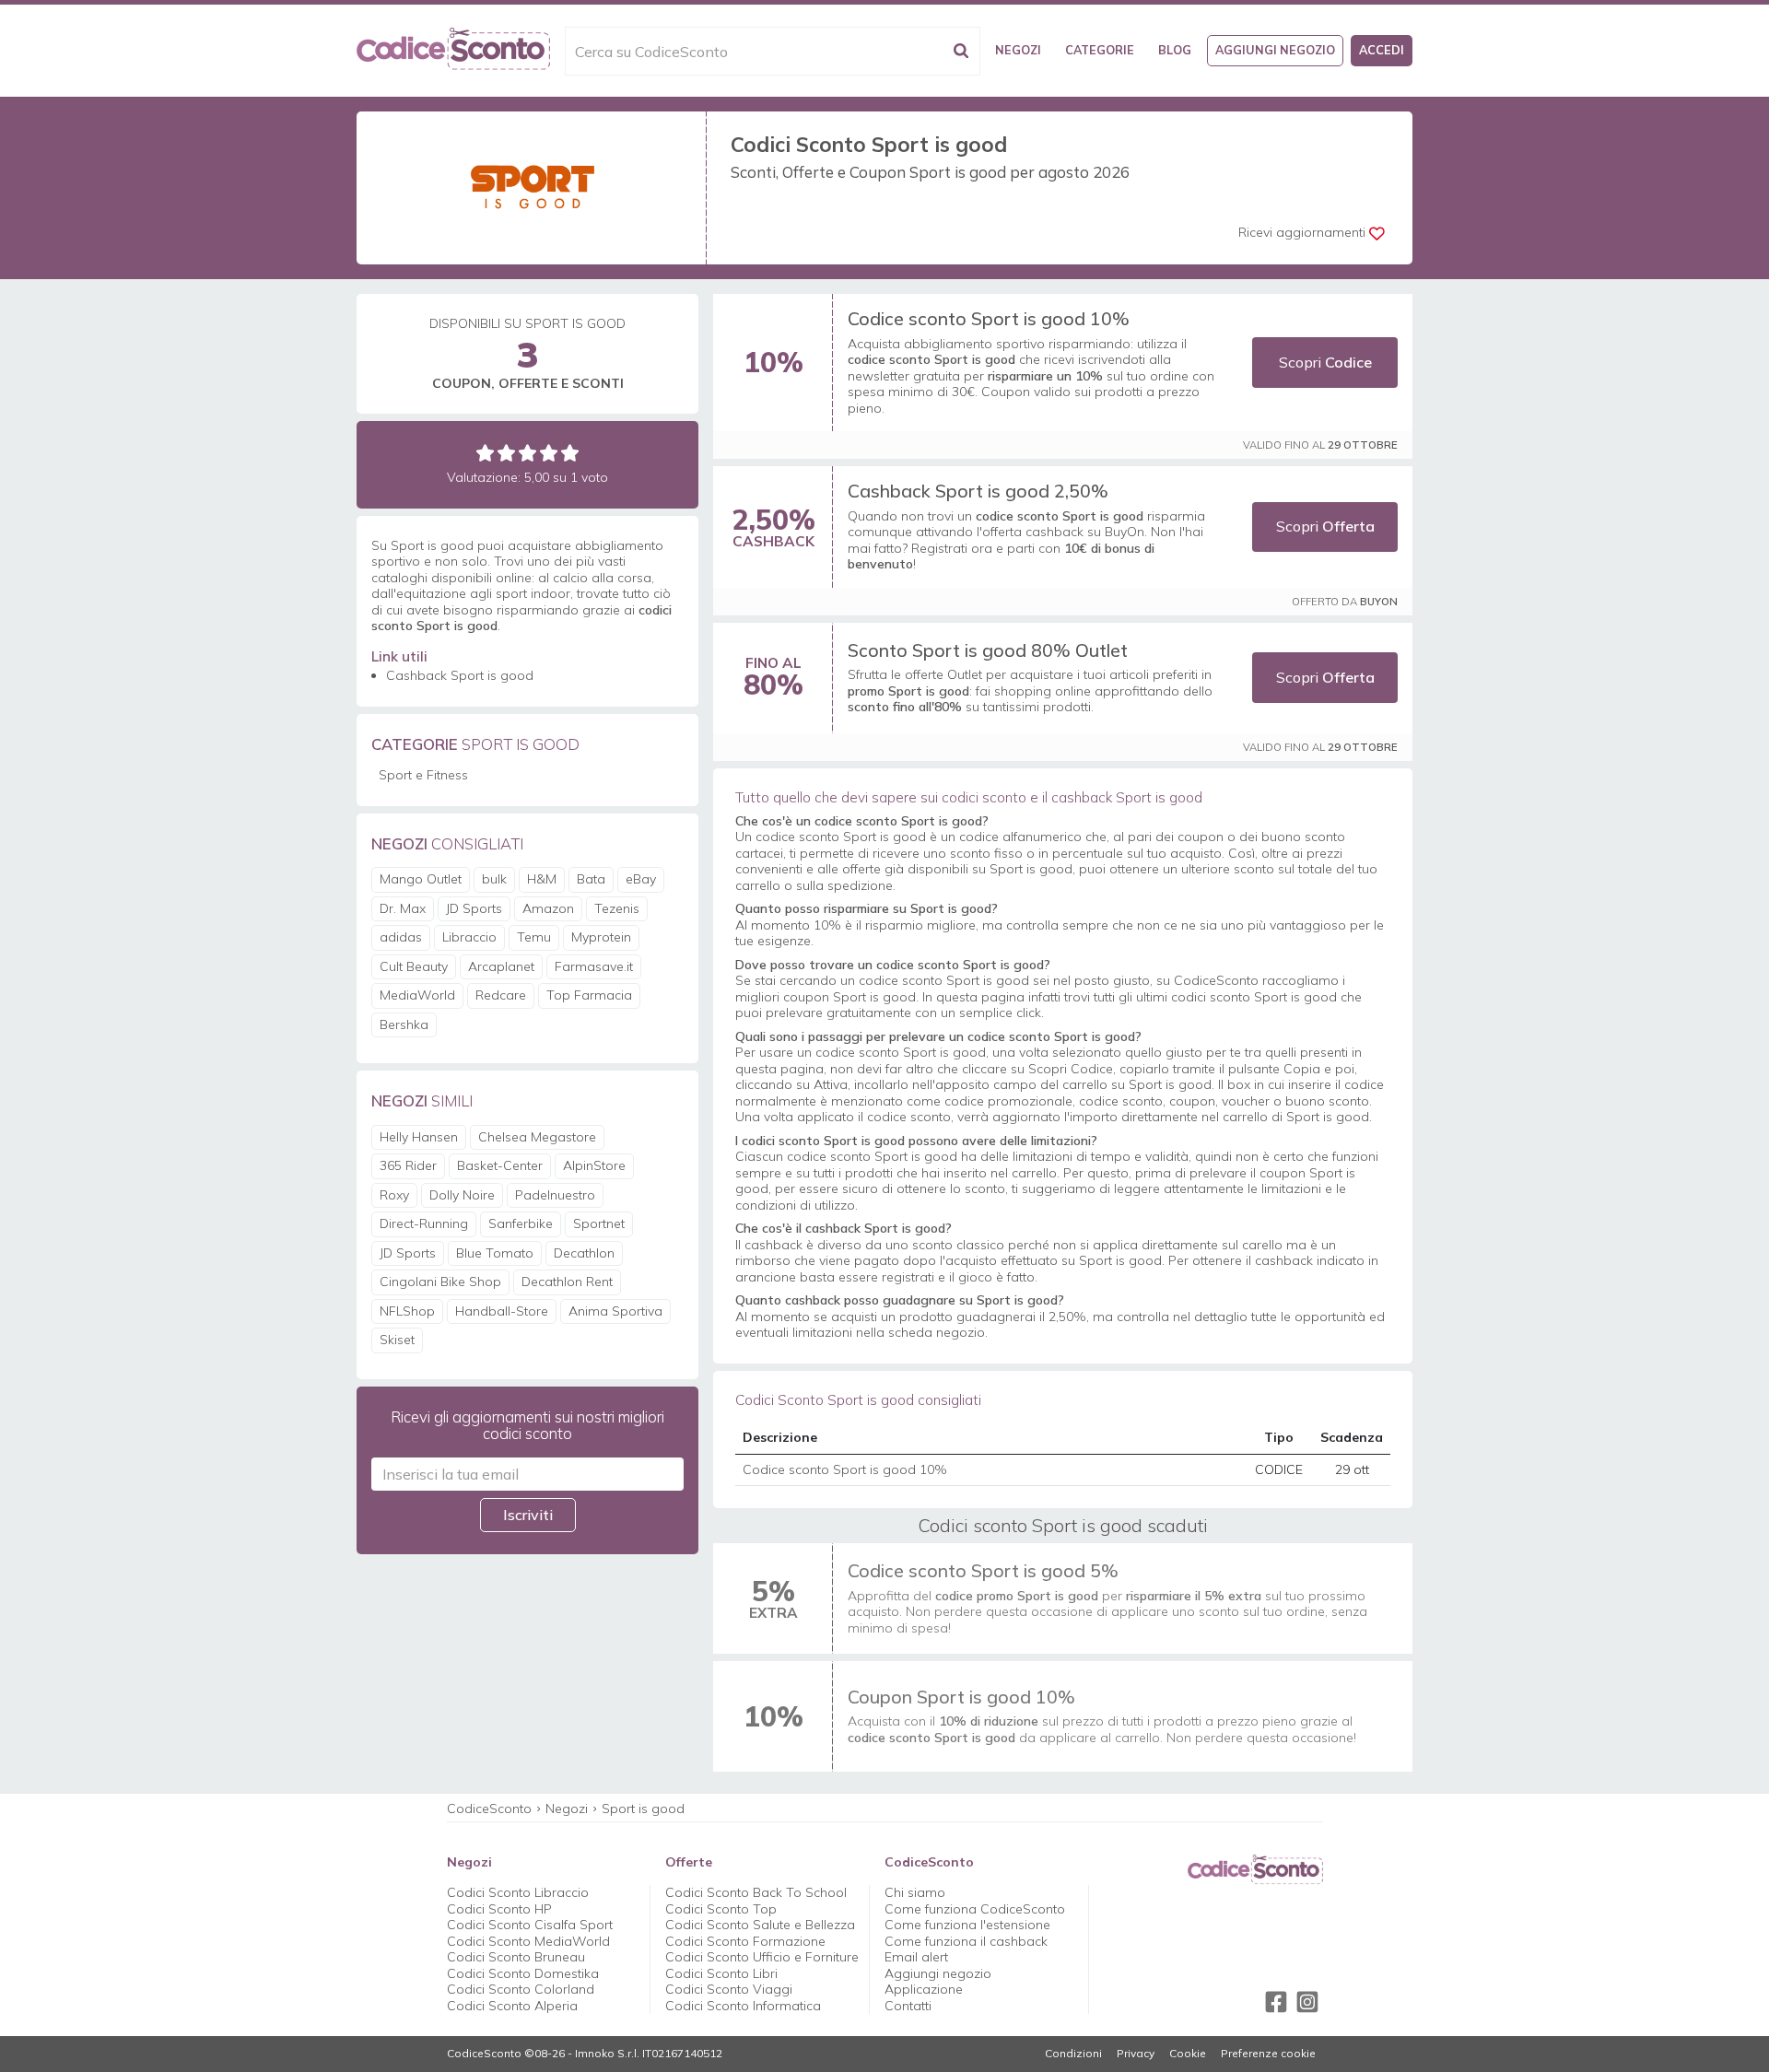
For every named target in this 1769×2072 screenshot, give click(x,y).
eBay (641, 879)
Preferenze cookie (1268, 2054)
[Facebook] (1276, 2002)
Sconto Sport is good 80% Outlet (988, 650)
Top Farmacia (589, 995)
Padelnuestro (555, 1195)
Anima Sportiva (615, 1311)
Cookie (1188, 2054)
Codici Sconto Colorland (521, 1989)
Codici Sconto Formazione (745, 1941)
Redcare (501, 995)
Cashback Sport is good (460, 675)
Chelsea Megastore (537, 1137)
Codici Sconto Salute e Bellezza (760, 1925)
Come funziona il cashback (966, 1941)
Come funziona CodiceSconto (975, 1909)
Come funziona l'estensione (967, 1925)
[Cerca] (961, 51)
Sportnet (599, 1223)
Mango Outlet (421, 879)
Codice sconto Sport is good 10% (989, 318)
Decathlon (584, 1253)
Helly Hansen (419, 1137)
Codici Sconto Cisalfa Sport (530, 1925)
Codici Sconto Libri (721, 1973)
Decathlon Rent (567, 1282)
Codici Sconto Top (721, 1909)
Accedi (1382, 50)
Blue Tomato (495, 1253)
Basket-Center (500, 1165)
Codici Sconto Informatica (743, 2006)
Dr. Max (403, 908)
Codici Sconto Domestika (523, 1973)
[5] (570, 453)
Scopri (1325, 362)
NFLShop (407, 1311)
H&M (542, 879)
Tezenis (617, 908)
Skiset (397, 1340)
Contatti (908, 2006)
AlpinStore (594, 1165)
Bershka (404, 1024)
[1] (485, 453)
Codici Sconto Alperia (512, 2006)
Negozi (1018, 50)
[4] (549, 453)
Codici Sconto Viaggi (729, 1989)
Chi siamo (915, 1892)
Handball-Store (502, 1311)
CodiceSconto (489, 1809)
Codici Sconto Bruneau (516, 1957)
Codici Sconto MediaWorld (528, 1941)
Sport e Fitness (423, 775)
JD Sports (474, 908)
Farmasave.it (594, 966)
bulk (494, 879)
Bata (591, 879)
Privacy (1136, 2054)
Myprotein (601, 937)
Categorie (1100, 50)
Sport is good (643, 1809)
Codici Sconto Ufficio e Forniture (762, 1957)
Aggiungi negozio (1275, 50)
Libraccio (469, 937)
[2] (506, 453)
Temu (534, 937)
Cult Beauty (414, 966)
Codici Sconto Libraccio (518, 1892)
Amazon (548, 908)
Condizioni (1073, 2054)
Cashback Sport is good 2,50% (978, 491)
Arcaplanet (501, 966)
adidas (401, 937)
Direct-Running (424, 1223)
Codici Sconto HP (499, 1909)
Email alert (916, 1957)
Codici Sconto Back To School (756, 1892)
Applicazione (924, 1989)
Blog (1175, 50)
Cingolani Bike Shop (440, 1282)
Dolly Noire (462, 1195)
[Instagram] (1307, 2002)
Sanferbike (521, 1223)
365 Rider (408, 1165)
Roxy (394, 1195)
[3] (527, 453)
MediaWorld (417, 995)
